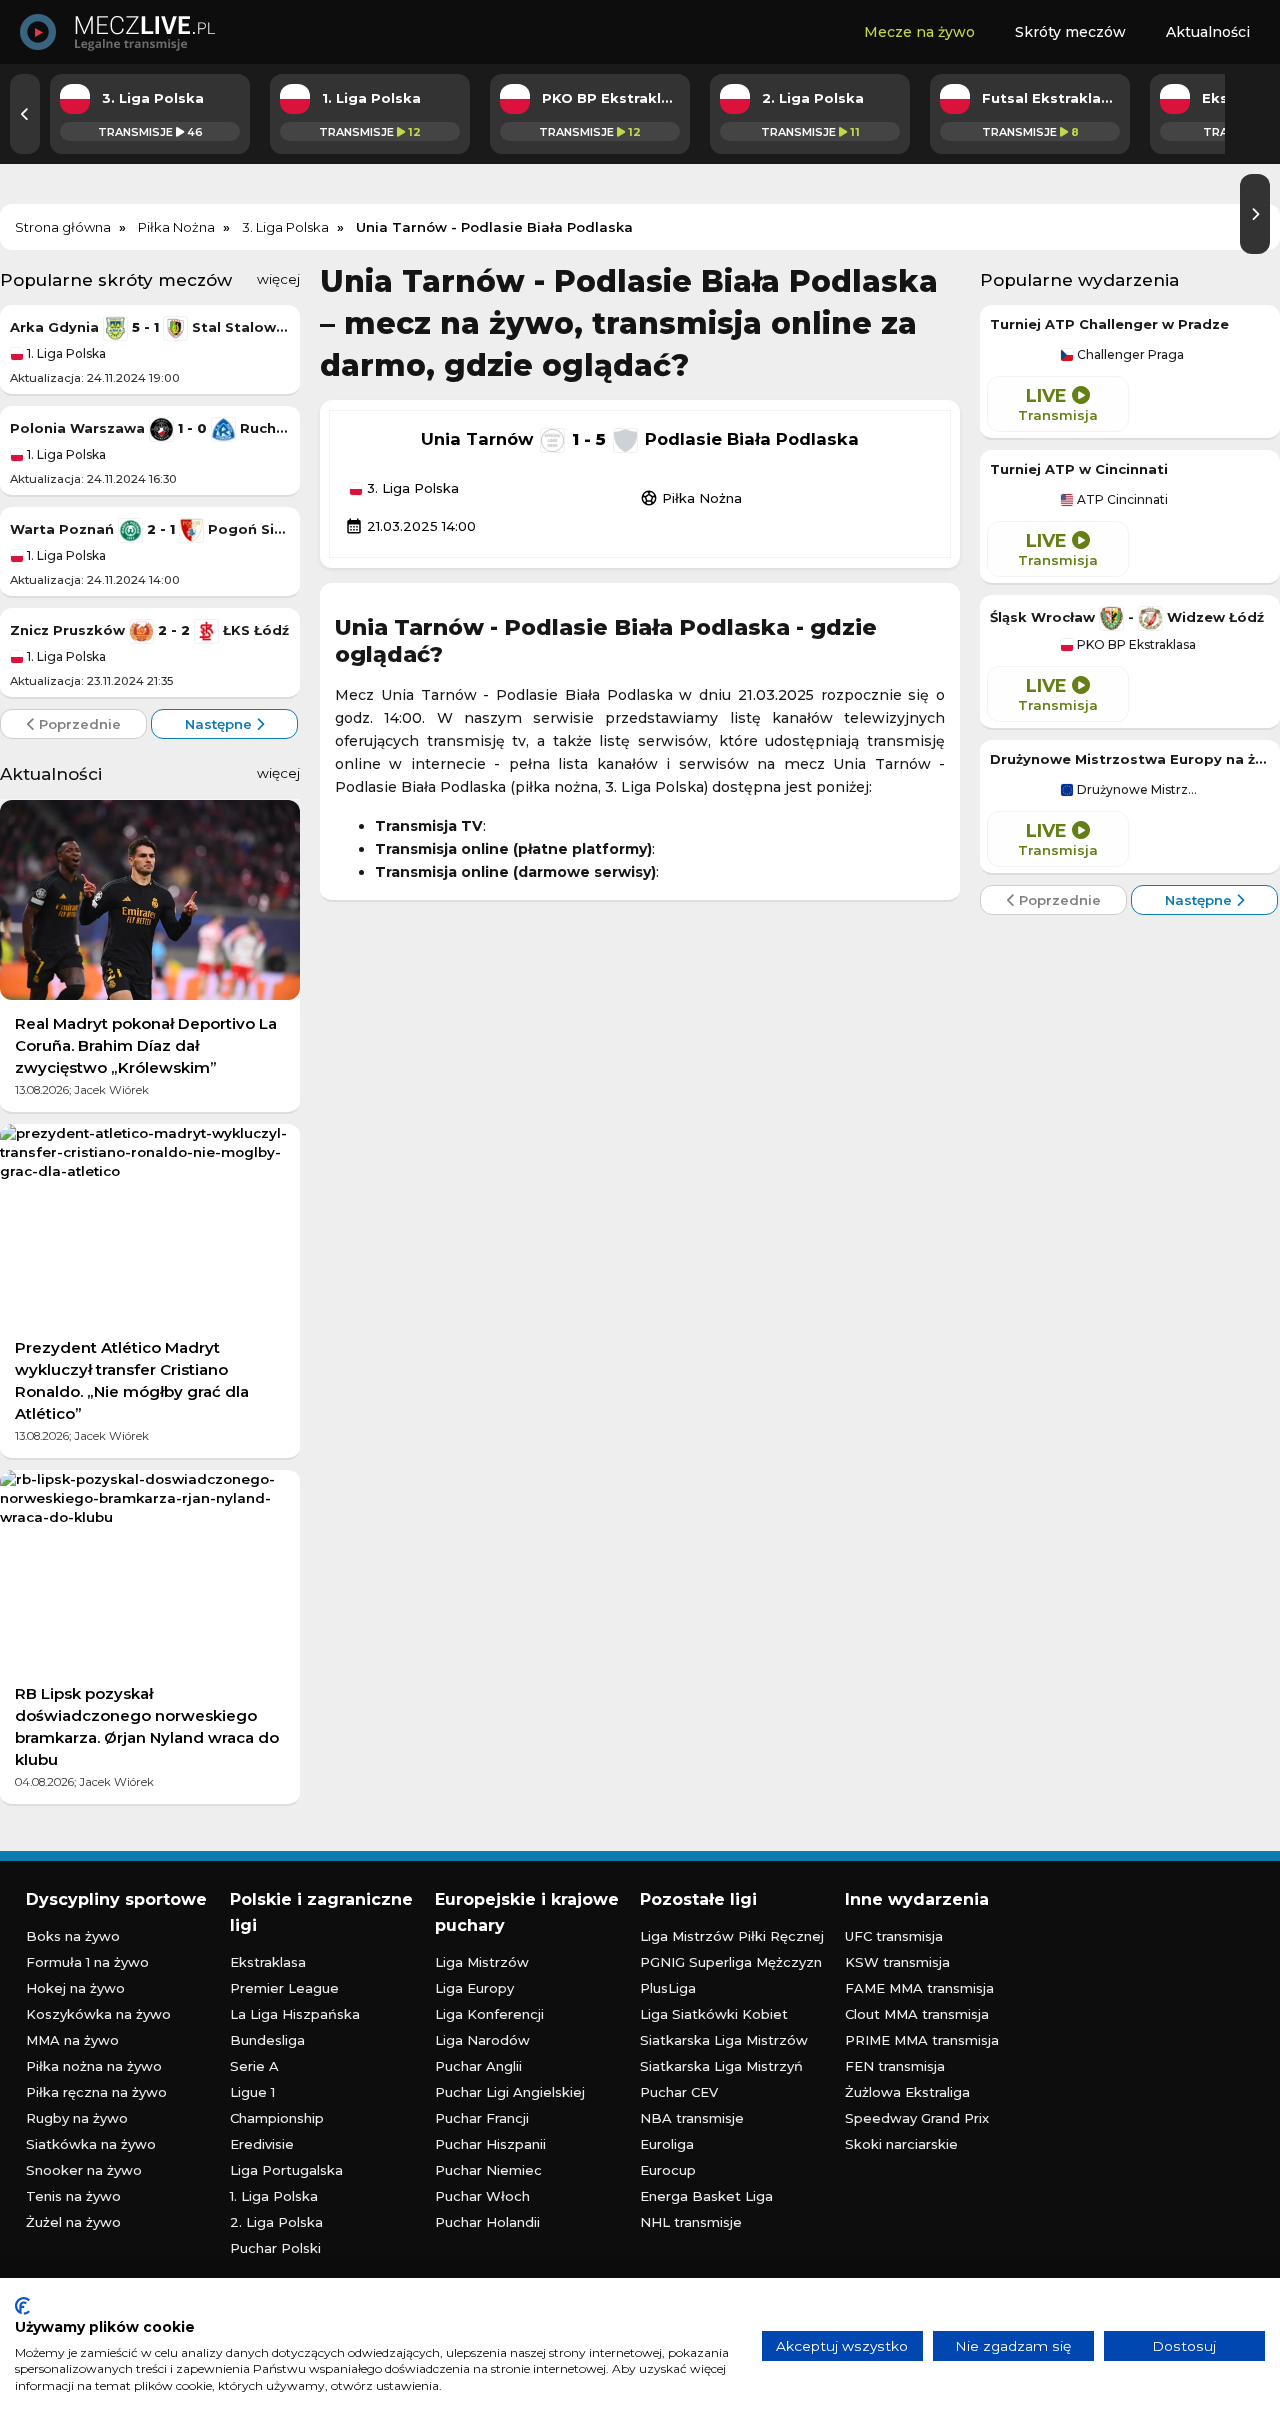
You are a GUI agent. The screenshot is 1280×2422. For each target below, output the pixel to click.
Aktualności (1208, 32)
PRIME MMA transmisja (922, 2040)
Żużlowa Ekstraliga (907, 2092)
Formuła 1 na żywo (87, 1962)
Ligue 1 (252, 2092)
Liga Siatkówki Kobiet (714, 2014)
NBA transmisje (692, 2118)
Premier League (284, 1988)
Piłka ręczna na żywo (96, 2092)
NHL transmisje (691, 2222)
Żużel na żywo (73, 2222)
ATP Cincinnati (1121, 500)
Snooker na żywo (84, 2170)
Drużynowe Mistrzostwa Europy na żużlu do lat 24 (1130, 759)
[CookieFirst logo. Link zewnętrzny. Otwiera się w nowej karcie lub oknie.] (22, 2306)
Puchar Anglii (478, 2066)
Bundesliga (267, 2040)
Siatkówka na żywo (91, 2144)
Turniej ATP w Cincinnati (1079, 469)
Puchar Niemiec (488, 2170)
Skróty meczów (1070, 32)
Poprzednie (78, 724)
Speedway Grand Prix (917, 2118)
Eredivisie (262, 2144)
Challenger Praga (1129, 355)
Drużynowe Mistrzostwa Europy (1137, 790)
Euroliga (667, 2144)
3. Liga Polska (411, 489)
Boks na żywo (73, 1936)
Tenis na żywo (73, 2196)
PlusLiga (668, 1988)
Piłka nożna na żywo (94, 2066)
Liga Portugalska (286, 2170)
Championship (277, 2118)
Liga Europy (474, 1988)
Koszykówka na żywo (98, 2014)
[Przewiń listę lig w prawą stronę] (1255, 214)
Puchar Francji (482, 2118)
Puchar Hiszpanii (490, 2144)
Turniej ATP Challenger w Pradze (1109, 324)
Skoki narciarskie (901, 2144)
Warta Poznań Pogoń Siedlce (150, 529)
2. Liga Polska (276, 2222)
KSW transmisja (897, 1962)
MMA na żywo (72, 2040)
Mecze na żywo (919, 32)
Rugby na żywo (77, 2118)
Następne (220, 724)
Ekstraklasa (268, 1962)
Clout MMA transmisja (917, 2014)
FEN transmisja (895, 2066)
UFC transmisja (894, 1936)
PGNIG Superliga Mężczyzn (731, 1962)
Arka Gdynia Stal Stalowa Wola (150, 327)
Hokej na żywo (75, 1988)
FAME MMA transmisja (919, 1988)
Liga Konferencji (489, 2014)
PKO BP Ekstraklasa (1135, 645)
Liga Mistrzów (482, 1962)
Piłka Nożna (691, 498)
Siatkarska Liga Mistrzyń (721, 2066)
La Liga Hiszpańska (295, 2014)
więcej (278, 279)
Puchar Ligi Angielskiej (510, 2092)
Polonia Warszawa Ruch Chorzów (150, 428)
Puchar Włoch (482, 2196)
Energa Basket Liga (706, 2196)
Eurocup (668, 2170)
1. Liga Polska (65, 353)
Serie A (254, 2066)
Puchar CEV (679, 2092)
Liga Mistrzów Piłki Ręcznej (732, 1936)
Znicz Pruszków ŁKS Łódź (149, 630)
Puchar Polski (275, 2248)
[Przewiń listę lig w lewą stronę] (25, 114)
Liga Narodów (482, 2040)
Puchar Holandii (487, 2222)
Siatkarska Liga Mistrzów (724, 2040)
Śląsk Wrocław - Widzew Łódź (1127, 617)
